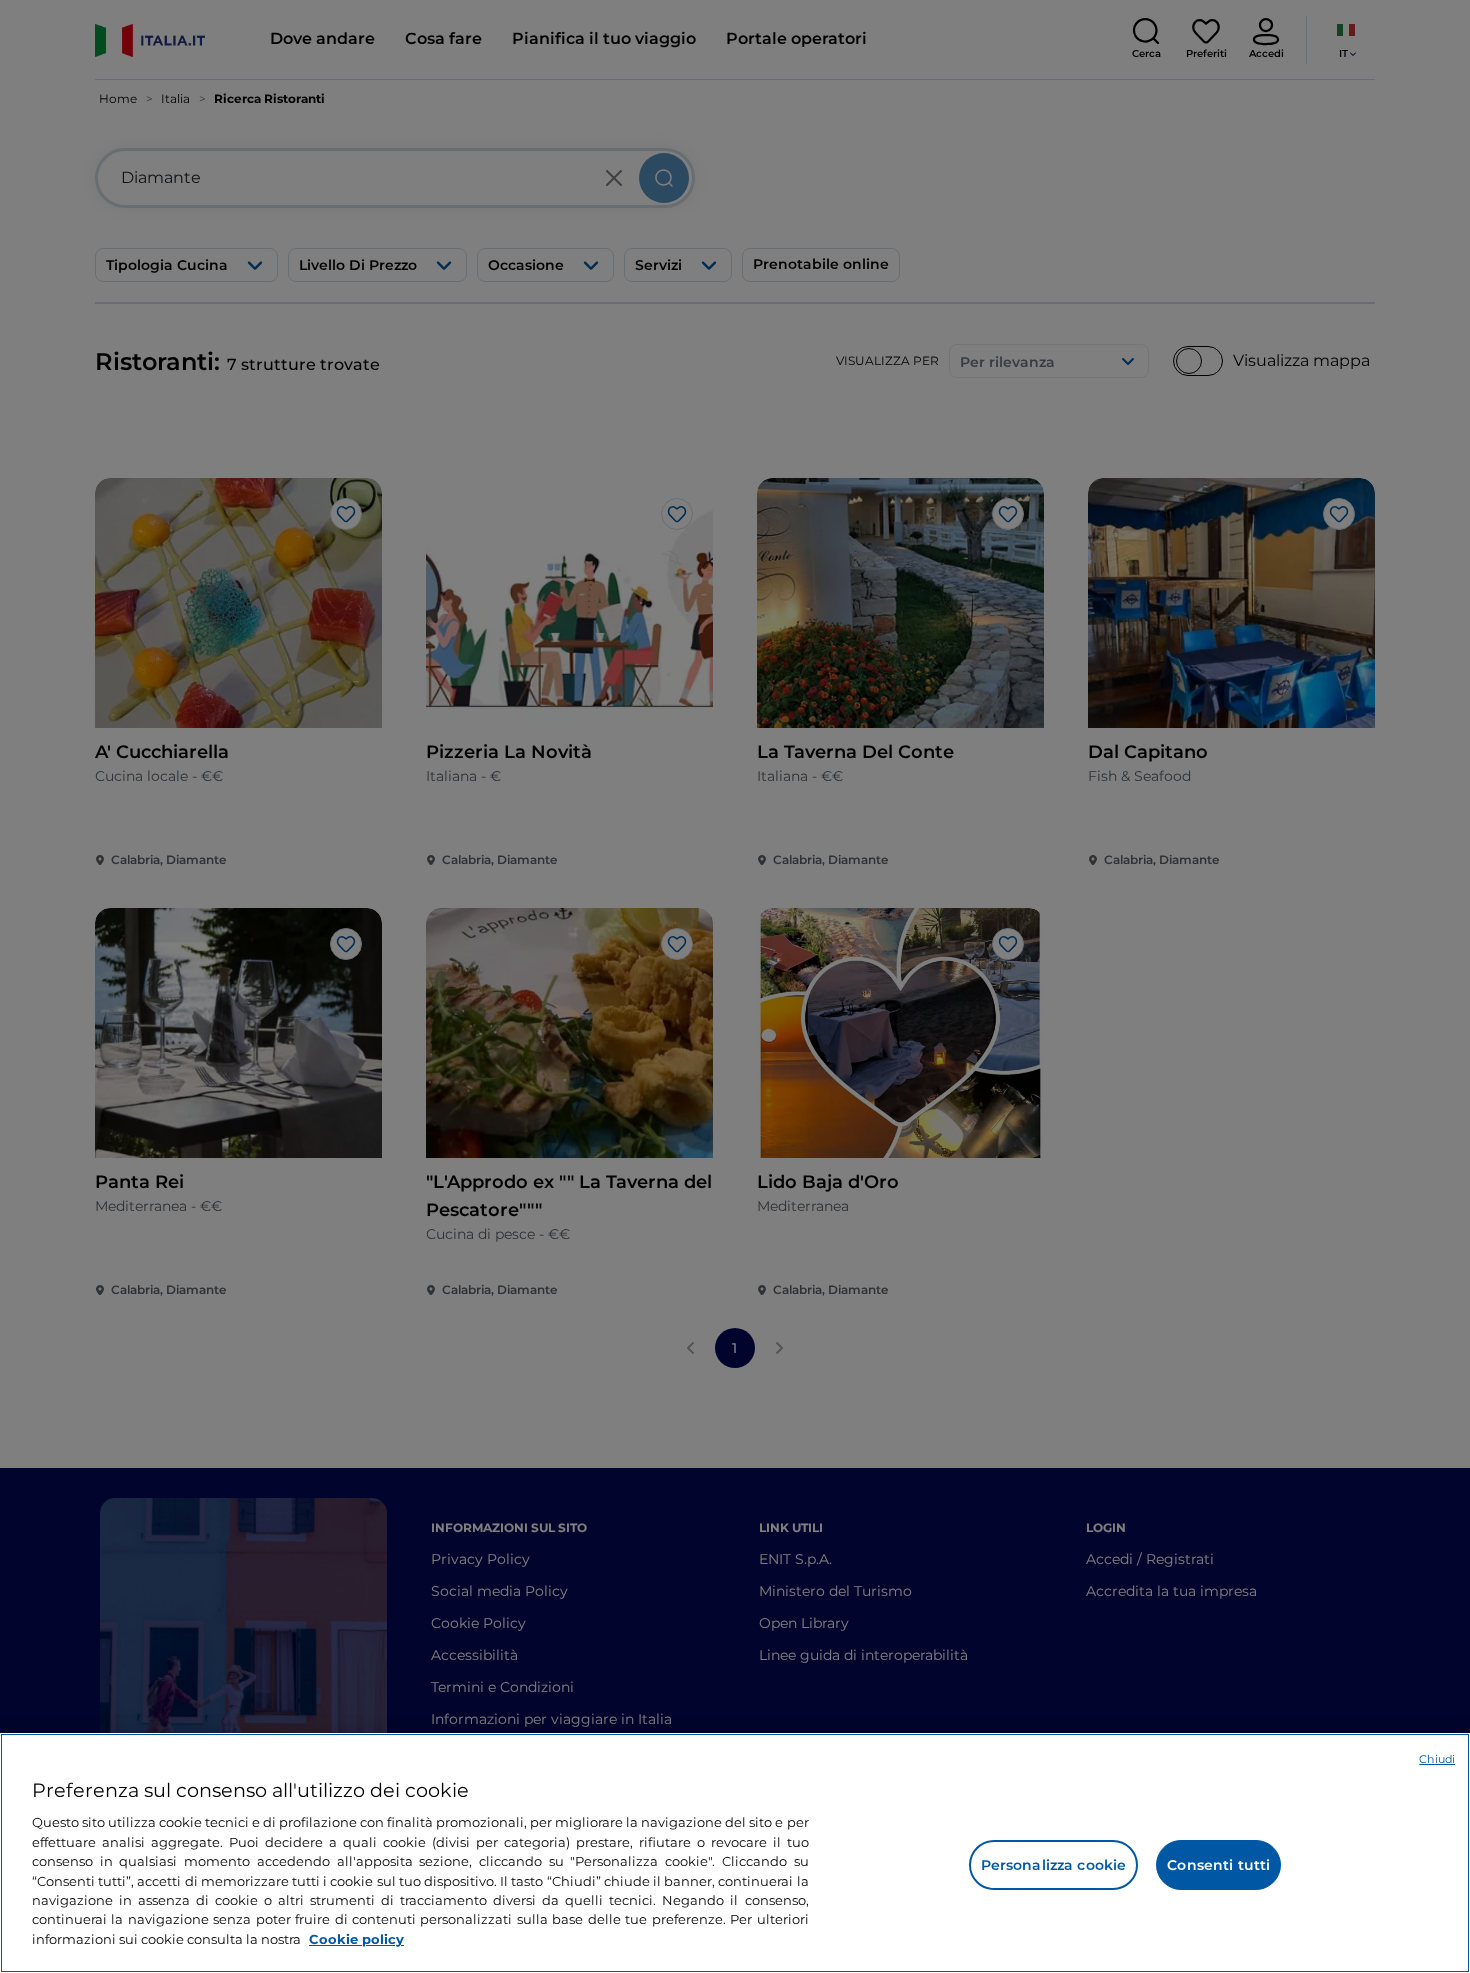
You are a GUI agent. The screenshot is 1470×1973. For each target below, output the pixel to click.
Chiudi (1437, 1759)
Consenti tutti (1218, 1865)
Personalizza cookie (1054, 1865)
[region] (735, 1853)
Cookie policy (356, 1939)
